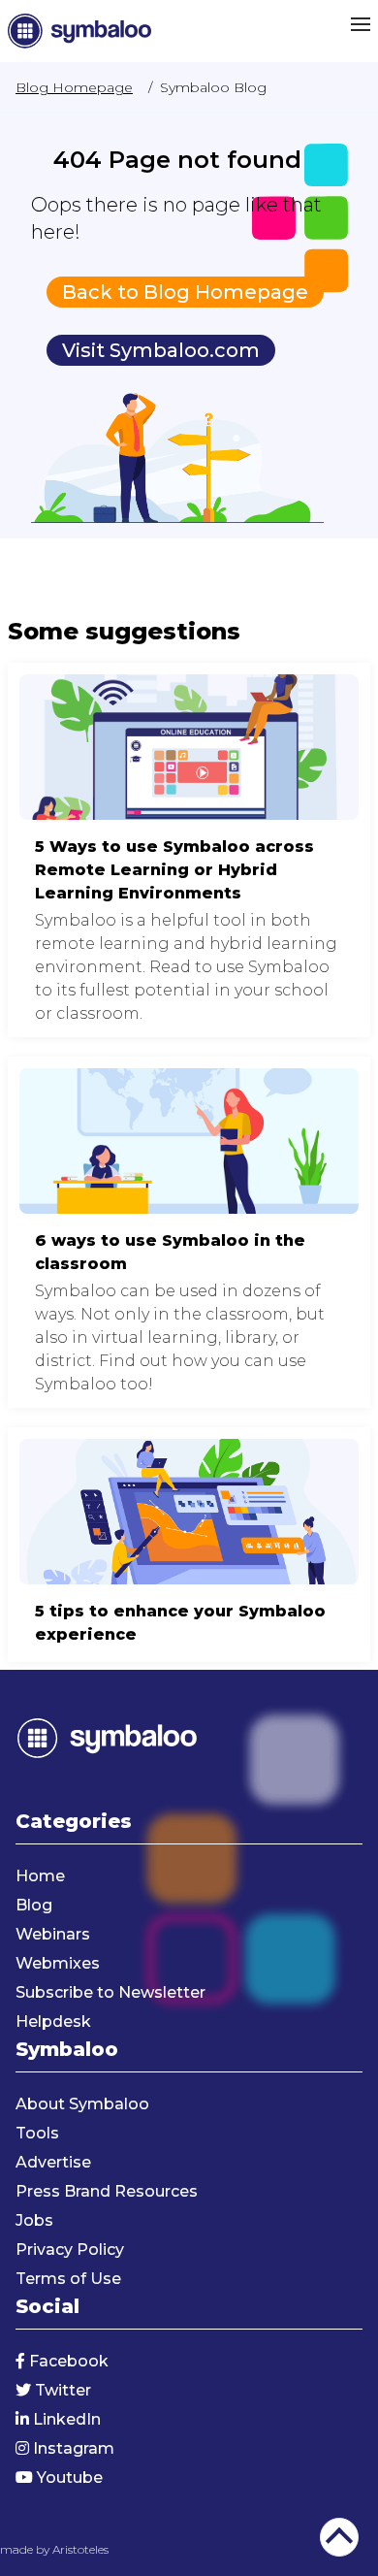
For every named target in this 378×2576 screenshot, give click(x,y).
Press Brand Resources (107, 2191)
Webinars (53, 1934)
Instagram (72, 2448)
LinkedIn (65, 2419)
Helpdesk (53, 2022)
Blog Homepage (74, 87)
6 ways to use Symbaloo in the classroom (189, 1232)
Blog (34, 1905)
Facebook (67, 2361)
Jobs (34, 2220)
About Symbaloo (82, 2104)
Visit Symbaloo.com (161, 350)
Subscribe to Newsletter (110, 1992)
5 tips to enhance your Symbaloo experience (189, 1545)
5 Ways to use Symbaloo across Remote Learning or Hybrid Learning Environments (189, 850)
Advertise (53, 2162)
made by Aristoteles (54, 2549)
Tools (37, 2133)
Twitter (61, 2390)
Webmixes (58, 1963)
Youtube (68, 2478)
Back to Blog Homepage (185, 292)
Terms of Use (68, 2279)
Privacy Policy (70, 2250)
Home (40, 1876)
